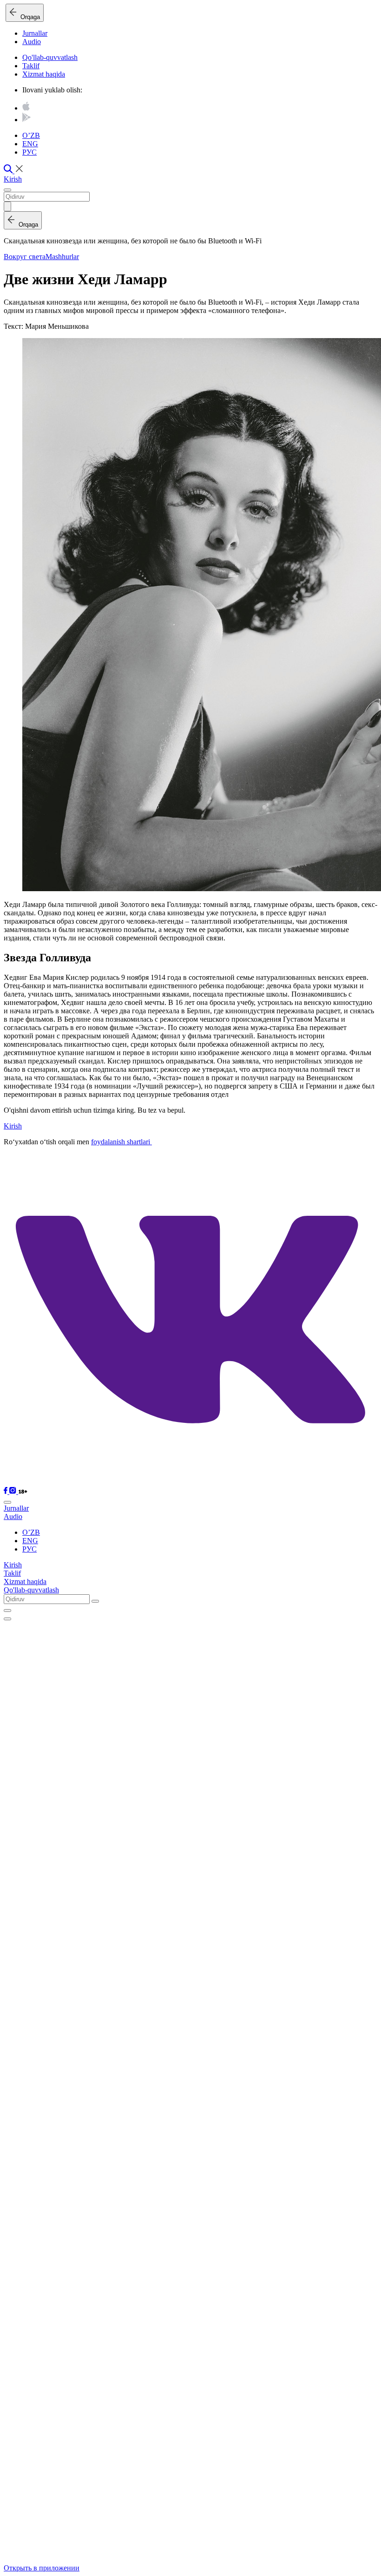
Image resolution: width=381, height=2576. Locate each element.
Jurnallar (35, 33)
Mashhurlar (62, 257)
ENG (30, 144)
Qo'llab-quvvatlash (50, 57)
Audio (32, 42)
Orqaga (28, 17)
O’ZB (31, 135)
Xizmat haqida (44, 74)
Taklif (31, 66)
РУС (30, 152)
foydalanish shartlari (122, 1142)
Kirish (13, 179)
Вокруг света (25, 257)
